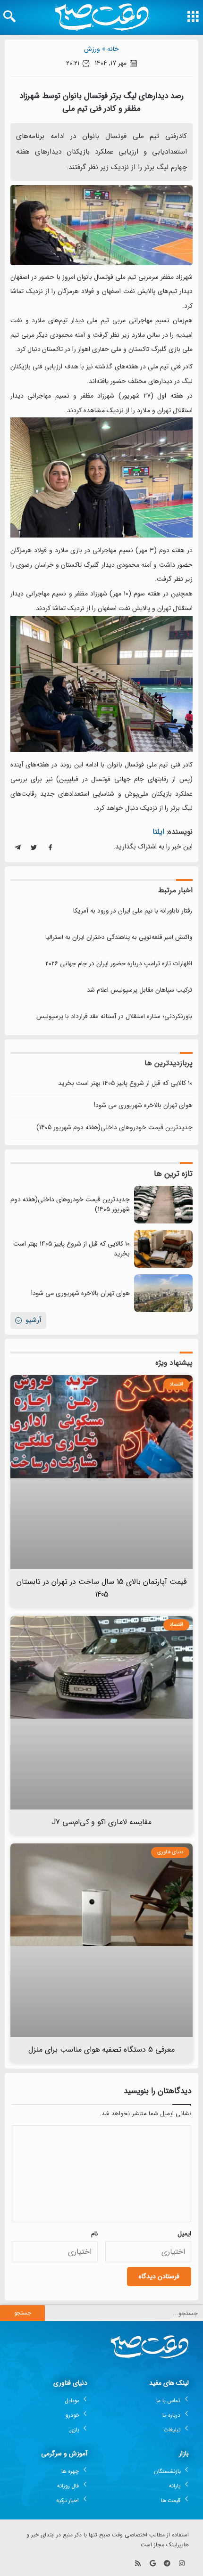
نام (94, 2234)
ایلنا (158, 832)
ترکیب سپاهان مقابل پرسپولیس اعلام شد (140, 990)
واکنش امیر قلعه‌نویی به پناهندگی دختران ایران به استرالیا (119, 937)
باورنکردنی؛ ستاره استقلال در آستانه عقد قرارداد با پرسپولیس (114, 1016)
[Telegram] (167, 2564)
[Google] (153, 2564)
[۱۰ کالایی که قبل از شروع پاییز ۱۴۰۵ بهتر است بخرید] (163, 1249)
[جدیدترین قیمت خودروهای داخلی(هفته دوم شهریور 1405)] (163, 1205)
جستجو (23, 2313)
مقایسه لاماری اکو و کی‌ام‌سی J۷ (102, 1822)
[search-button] (9, 16)
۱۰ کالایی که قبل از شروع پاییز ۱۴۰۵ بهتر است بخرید (125, 1083)
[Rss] (138, 2564)
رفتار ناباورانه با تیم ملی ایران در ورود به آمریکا (133, 911)
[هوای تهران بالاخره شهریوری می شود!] (163, 1293)
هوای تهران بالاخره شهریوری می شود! (143, 1105)
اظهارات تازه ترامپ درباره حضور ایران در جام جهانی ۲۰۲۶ (119, 964)
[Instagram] (182, 2564)
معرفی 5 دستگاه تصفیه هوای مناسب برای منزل (102, 2050)
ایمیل (184, 2234)
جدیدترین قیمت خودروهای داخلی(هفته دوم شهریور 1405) (114, 1127)
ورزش (92, 49)
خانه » (110, 49)
